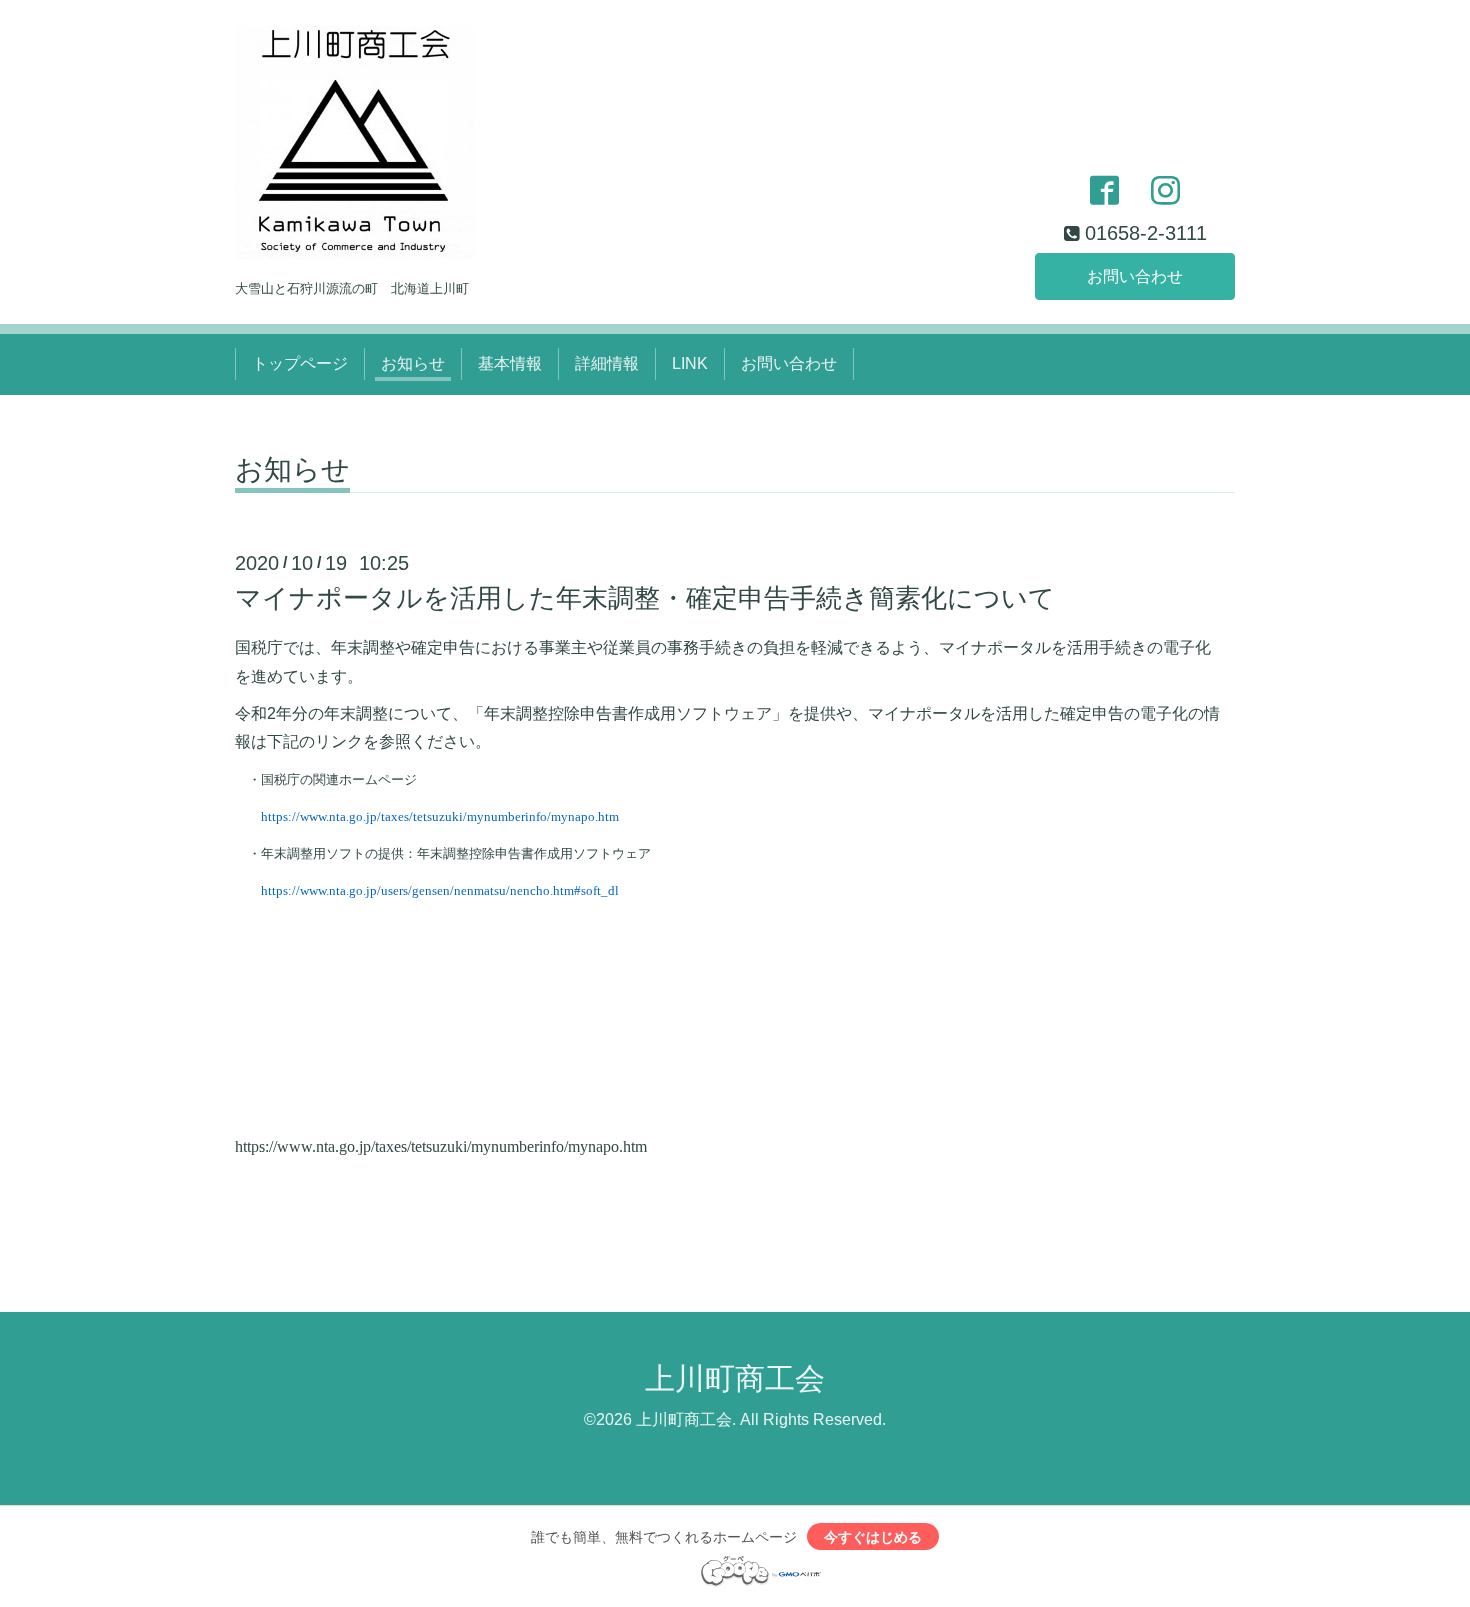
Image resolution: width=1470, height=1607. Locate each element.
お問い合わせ (1135, 276)
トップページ (300, 363)
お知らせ (413, 363)
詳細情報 (607, 363)
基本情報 (510, 363)
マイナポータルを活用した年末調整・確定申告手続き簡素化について (645, 598)
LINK (690, 363)
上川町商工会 (735, 1378)
